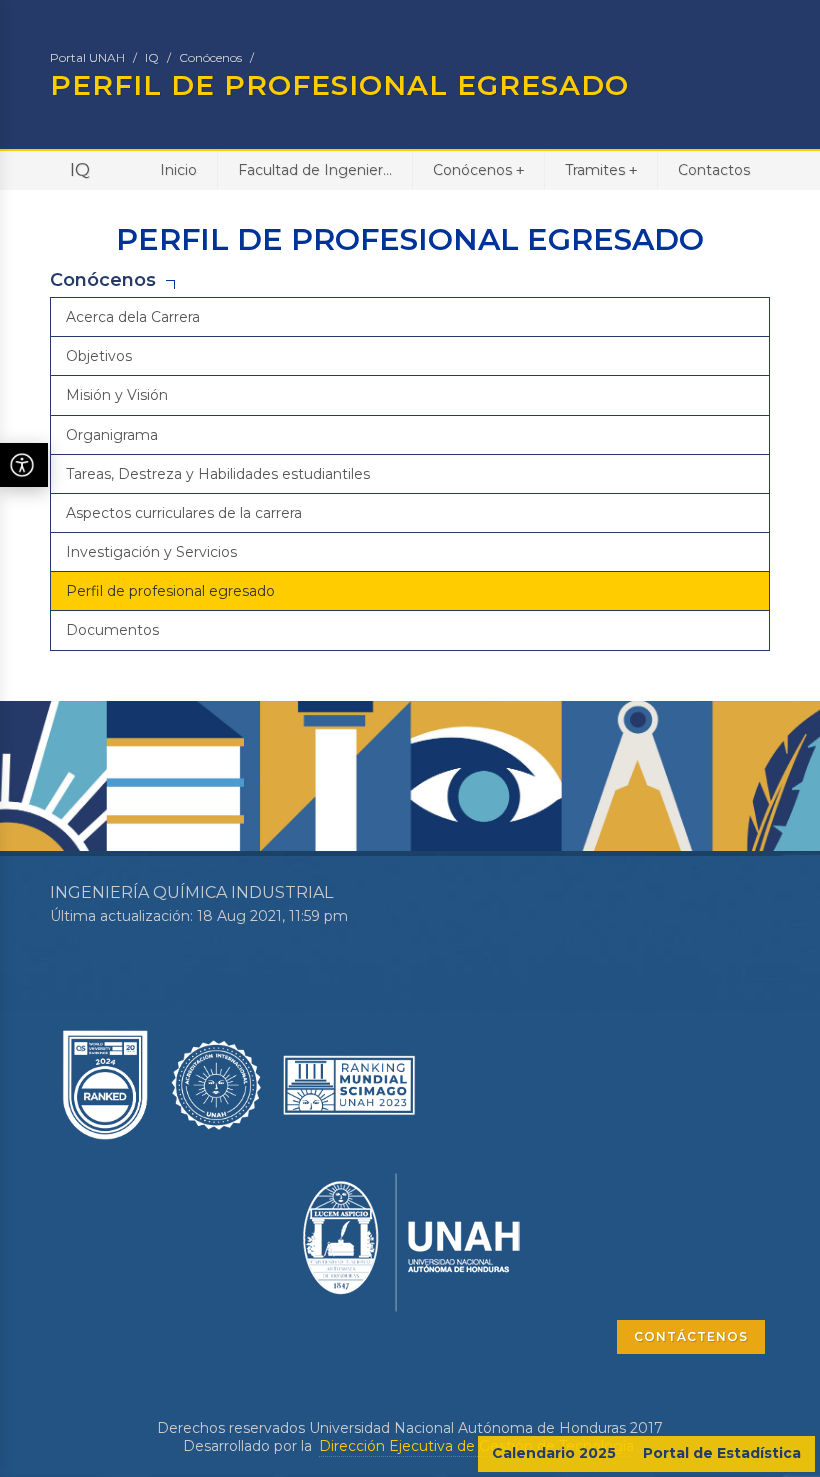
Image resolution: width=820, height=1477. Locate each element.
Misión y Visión (117, 395)
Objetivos (99, 356)
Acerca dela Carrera (133, 317)
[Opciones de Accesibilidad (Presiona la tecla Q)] (24, 465)
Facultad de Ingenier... (315, 170)
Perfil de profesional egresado (170, 591)
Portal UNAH (87, 57)
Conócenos (210, 57)
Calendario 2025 (554, 1453)
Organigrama (112, 435)
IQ (152, 57)
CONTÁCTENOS (691, 1336)
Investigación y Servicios (151, 552)
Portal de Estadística (722, 1453)
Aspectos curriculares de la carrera (184, 513)
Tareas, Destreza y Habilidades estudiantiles (218, 474)
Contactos (714, 170)
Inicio (178, 170)
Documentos (112, 630)
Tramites (601, 170)
